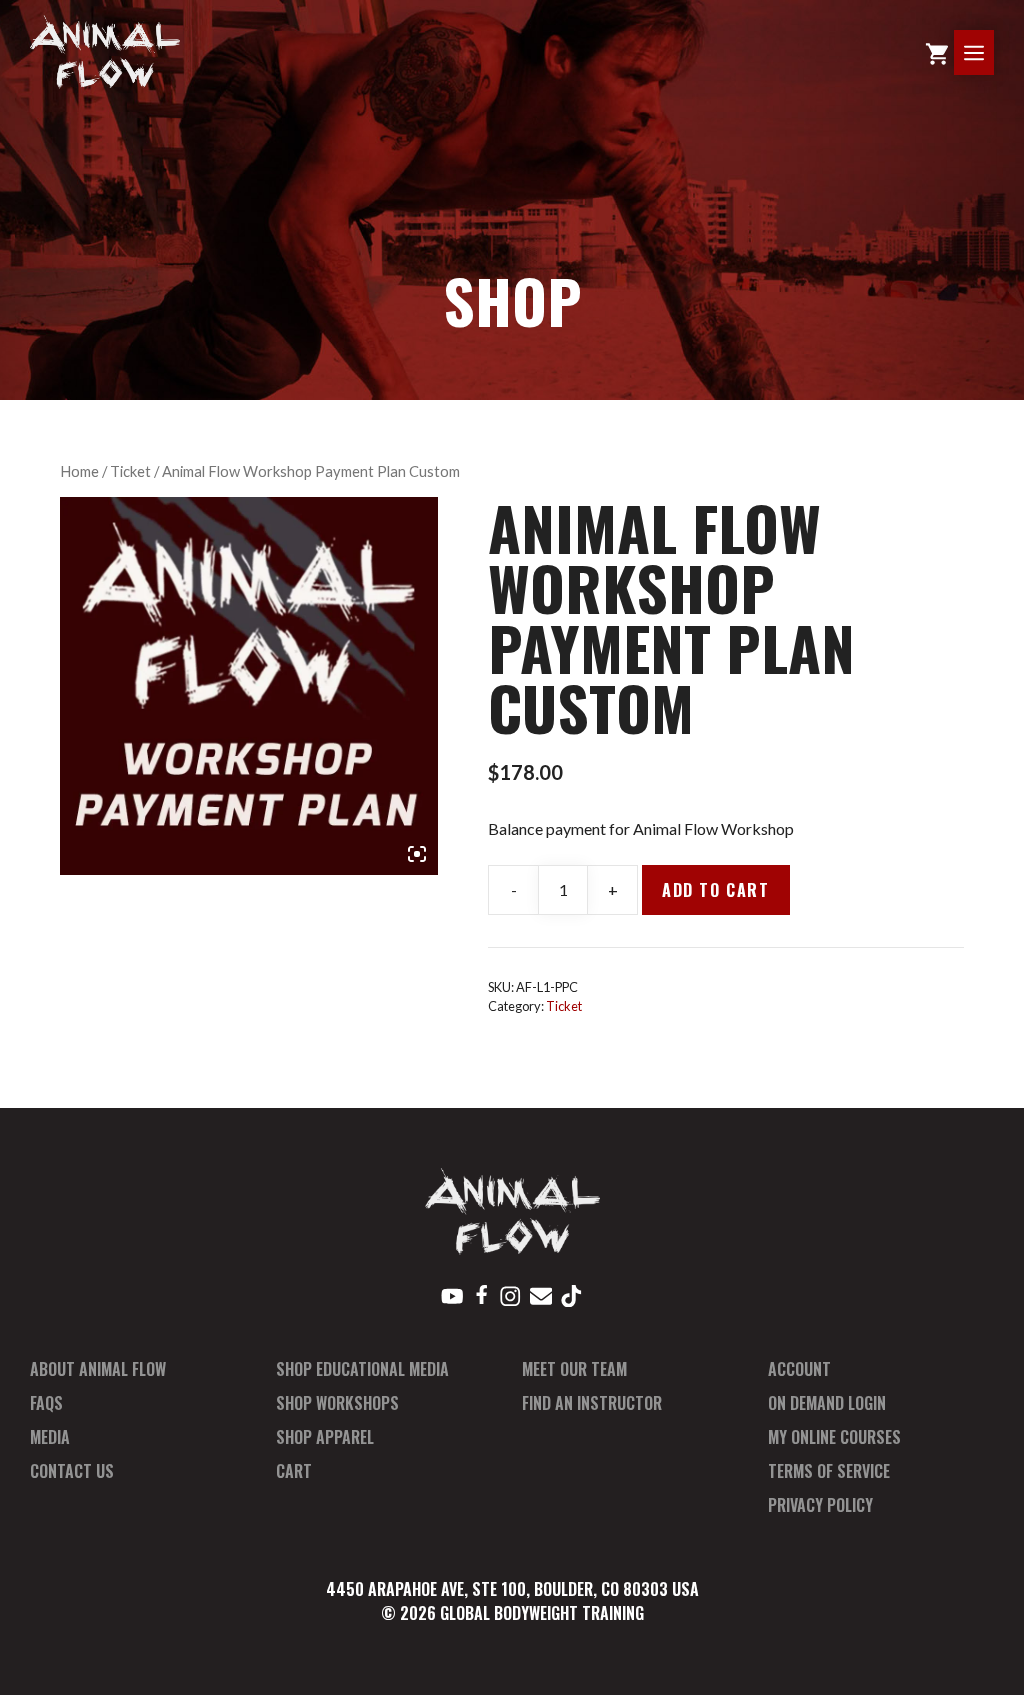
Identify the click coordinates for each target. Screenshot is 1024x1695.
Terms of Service (829, 1471)
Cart (294, 1471)
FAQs (46, 1403)
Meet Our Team (574, 1369)
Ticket (130, 471)
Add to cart (716, 890)
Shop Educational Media (362, 1369)
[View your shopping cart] (937, 52)
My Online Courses (834, 1437)
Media (50, 1437)
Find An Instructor (592, 1403)
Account (799, 1369)
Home (79, 471)
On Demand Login (827, 1403)
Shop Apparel (325, 1437)
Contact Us (72, 1471)
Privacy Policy (820, 1505)
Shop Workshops (337, 1403)
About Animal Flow (98, 1369)
